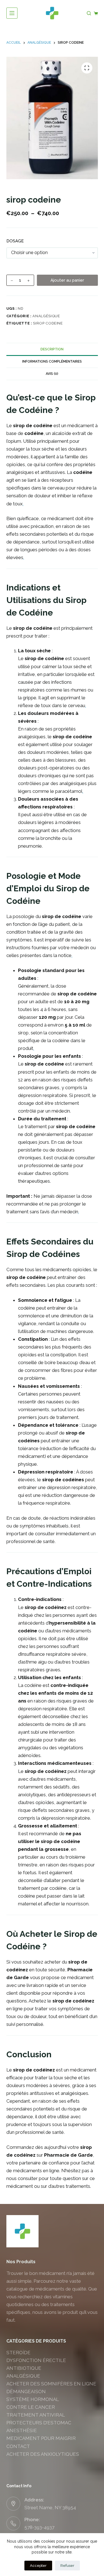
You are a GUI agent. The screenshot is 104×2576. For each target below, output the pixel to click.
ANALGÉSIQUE (46, 316)
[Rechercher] (89, 13)
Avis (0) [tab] (52, 374)
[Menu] (12, 13)
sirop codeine (48, 323)
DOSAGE (15, 241)
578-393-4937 (39, 2527)
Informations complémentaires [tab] (52, 361)
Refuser (67, 2566)
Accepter (38, 2566)
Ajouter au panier (67, 280)
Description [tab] (52, 349)
